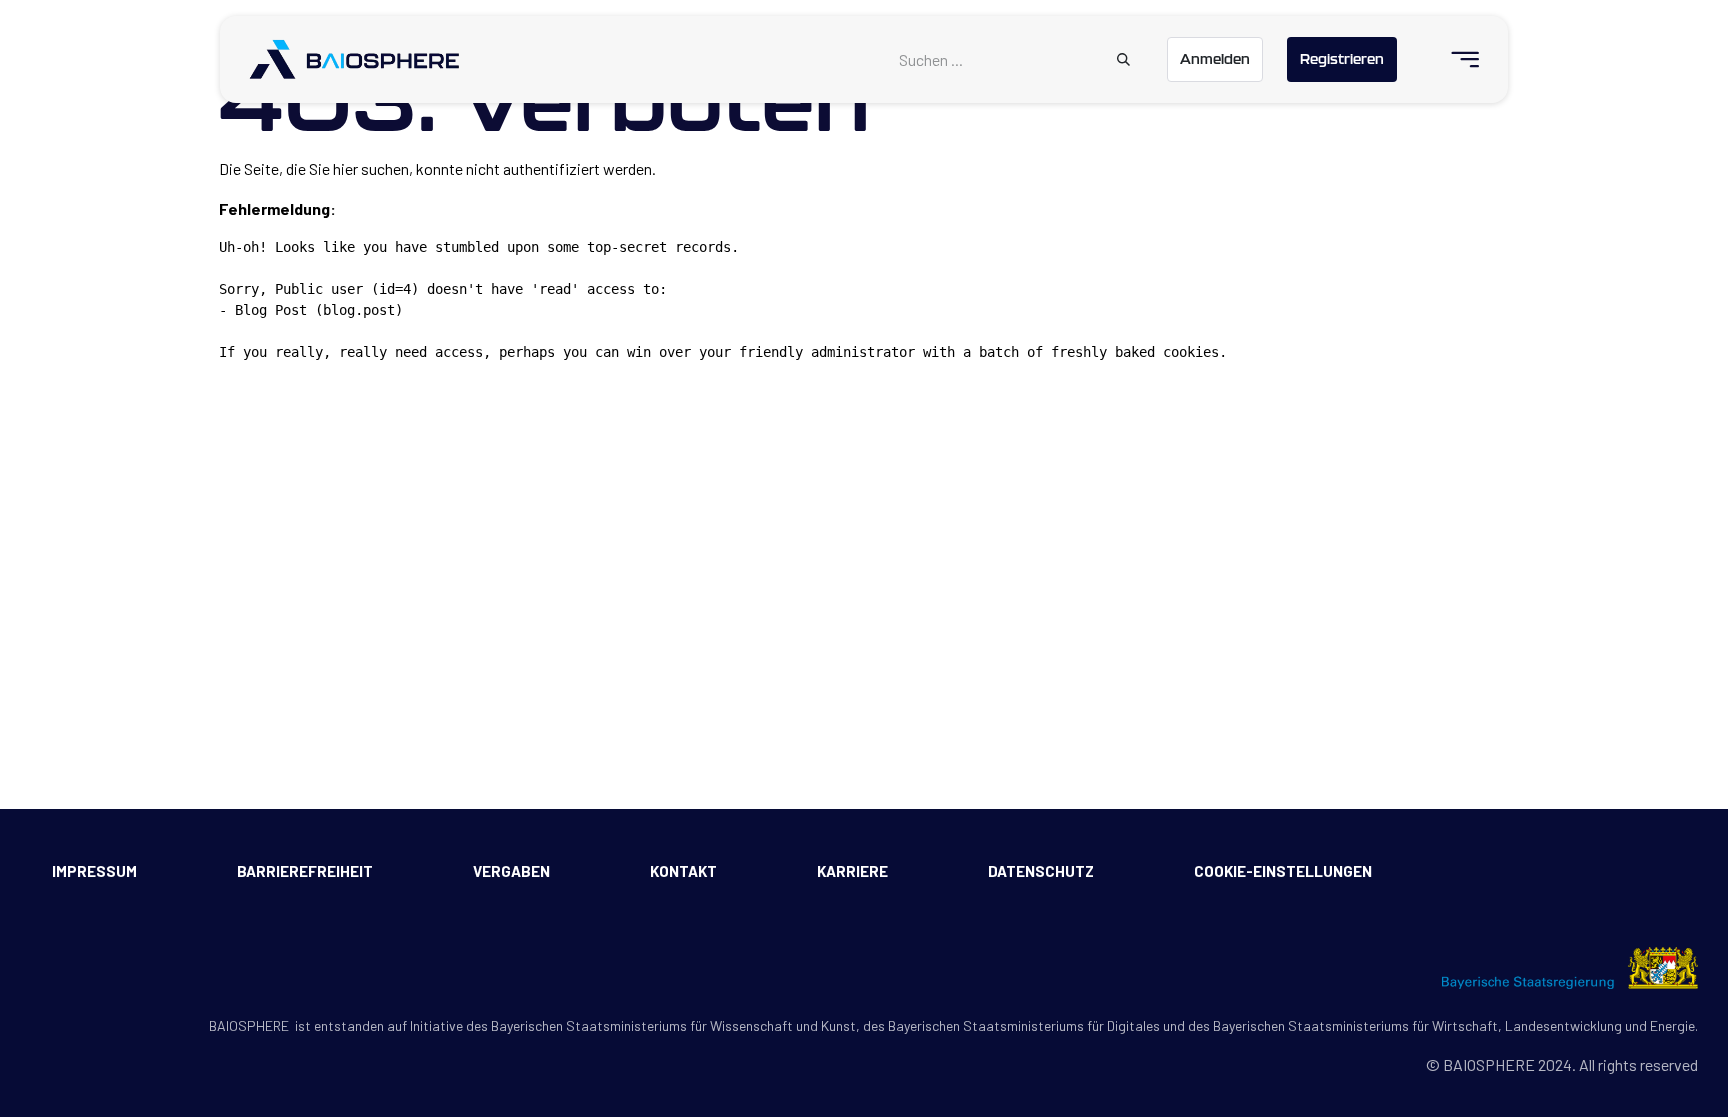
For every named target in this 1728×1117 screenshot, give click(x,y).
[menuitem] (1456, 59)
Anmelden (1215, 59)
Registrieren (1342, 59)
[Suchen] (1123, 60)
